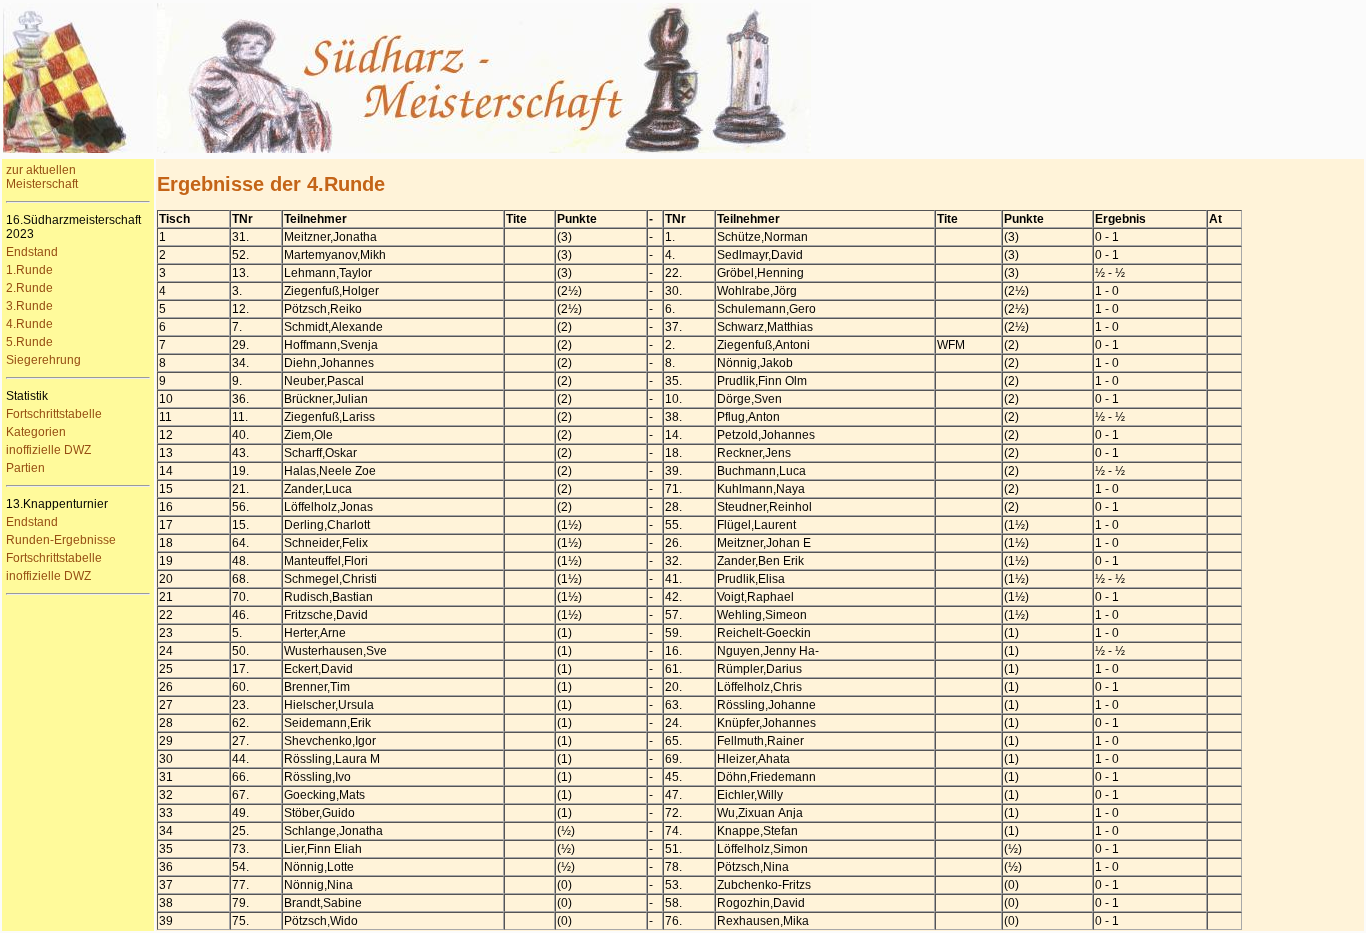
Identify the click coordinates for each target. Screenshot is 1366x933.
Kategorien (36, 432)
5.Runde (29, 342)
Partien (25, 468)
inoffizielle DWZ (48, 450)
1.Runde (29, 270)
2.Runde (29, 288)
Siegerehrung (43, 360)
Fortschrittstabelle (54, 414)
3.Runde (29, 306)
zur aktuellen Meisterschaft (42, 177)
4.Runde (29, 324)
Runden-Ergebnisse (61, 540)
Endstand (32, 252)
